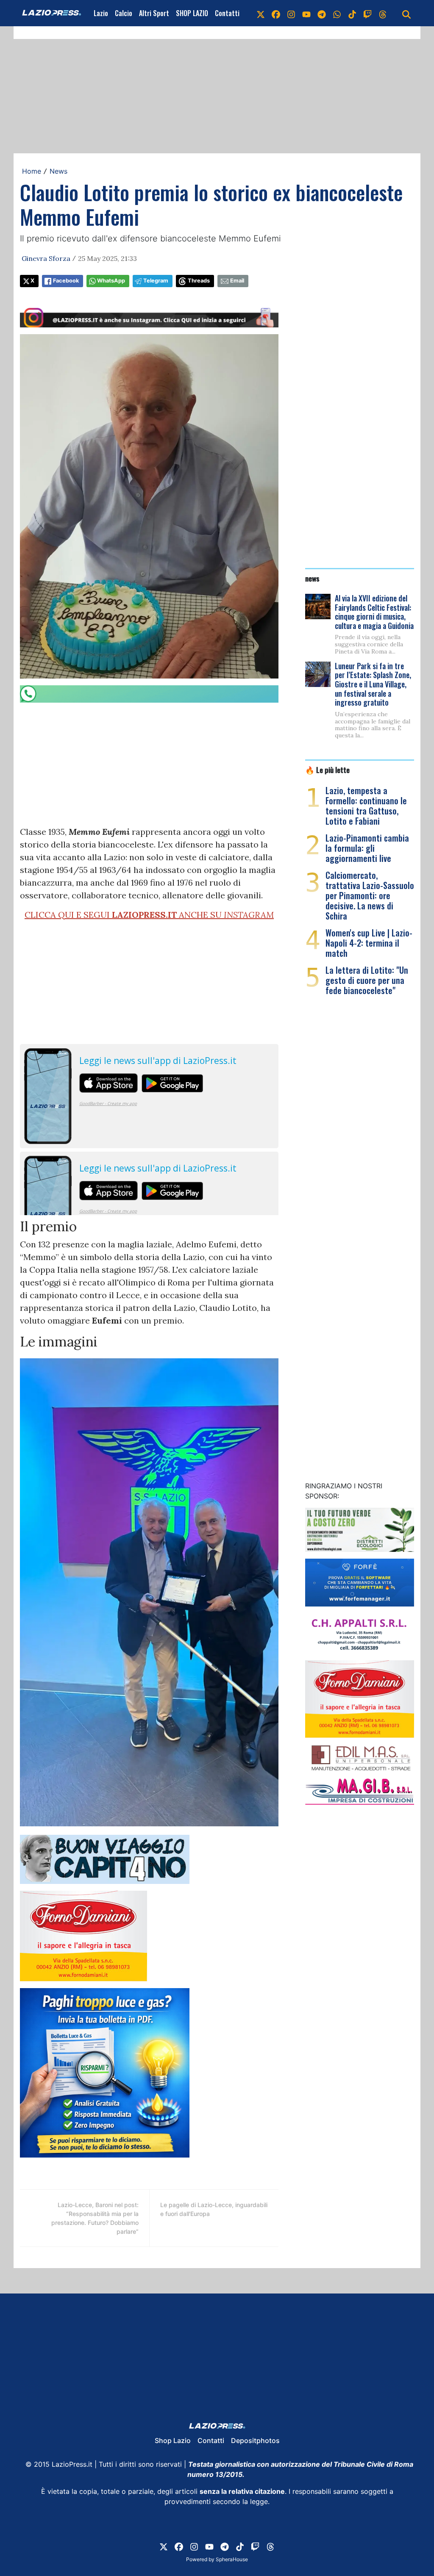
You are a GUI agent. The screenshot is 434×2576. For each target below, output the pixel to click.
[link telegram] (322, 13)
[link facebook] (276, 13)
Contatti (227, 13)
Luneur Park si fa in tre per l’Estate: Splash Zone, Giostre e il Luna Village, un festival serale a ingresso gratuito (373, 684)
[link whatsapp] (337, 13)
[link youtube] (306, 13)
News (58, 171)
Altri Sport (154, 13)
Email (237, 281)
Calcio (124, 13)
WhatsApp (111, 281)
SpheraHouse (232, 2559)
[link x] (261, 13)
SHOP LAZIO (192, 13)
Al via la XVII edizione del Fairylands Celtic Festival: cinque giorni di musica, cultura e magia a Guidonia (374, 612)
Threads (199, 281)
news (312, 578)
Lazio (101, 13)
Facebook (66, 281)
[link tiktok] (352, 13)
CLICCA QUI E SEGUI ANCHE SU (149, 915)
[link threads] (383, 13)
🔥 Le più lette (327, 770)
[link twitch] (367, 13)
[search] (406, 13)
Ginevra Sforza (46, 258)
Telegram (156, 281)
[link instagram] (291, 13)
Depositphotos (255, 2440)
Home (32, 171)
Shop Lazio (173, 2440)
